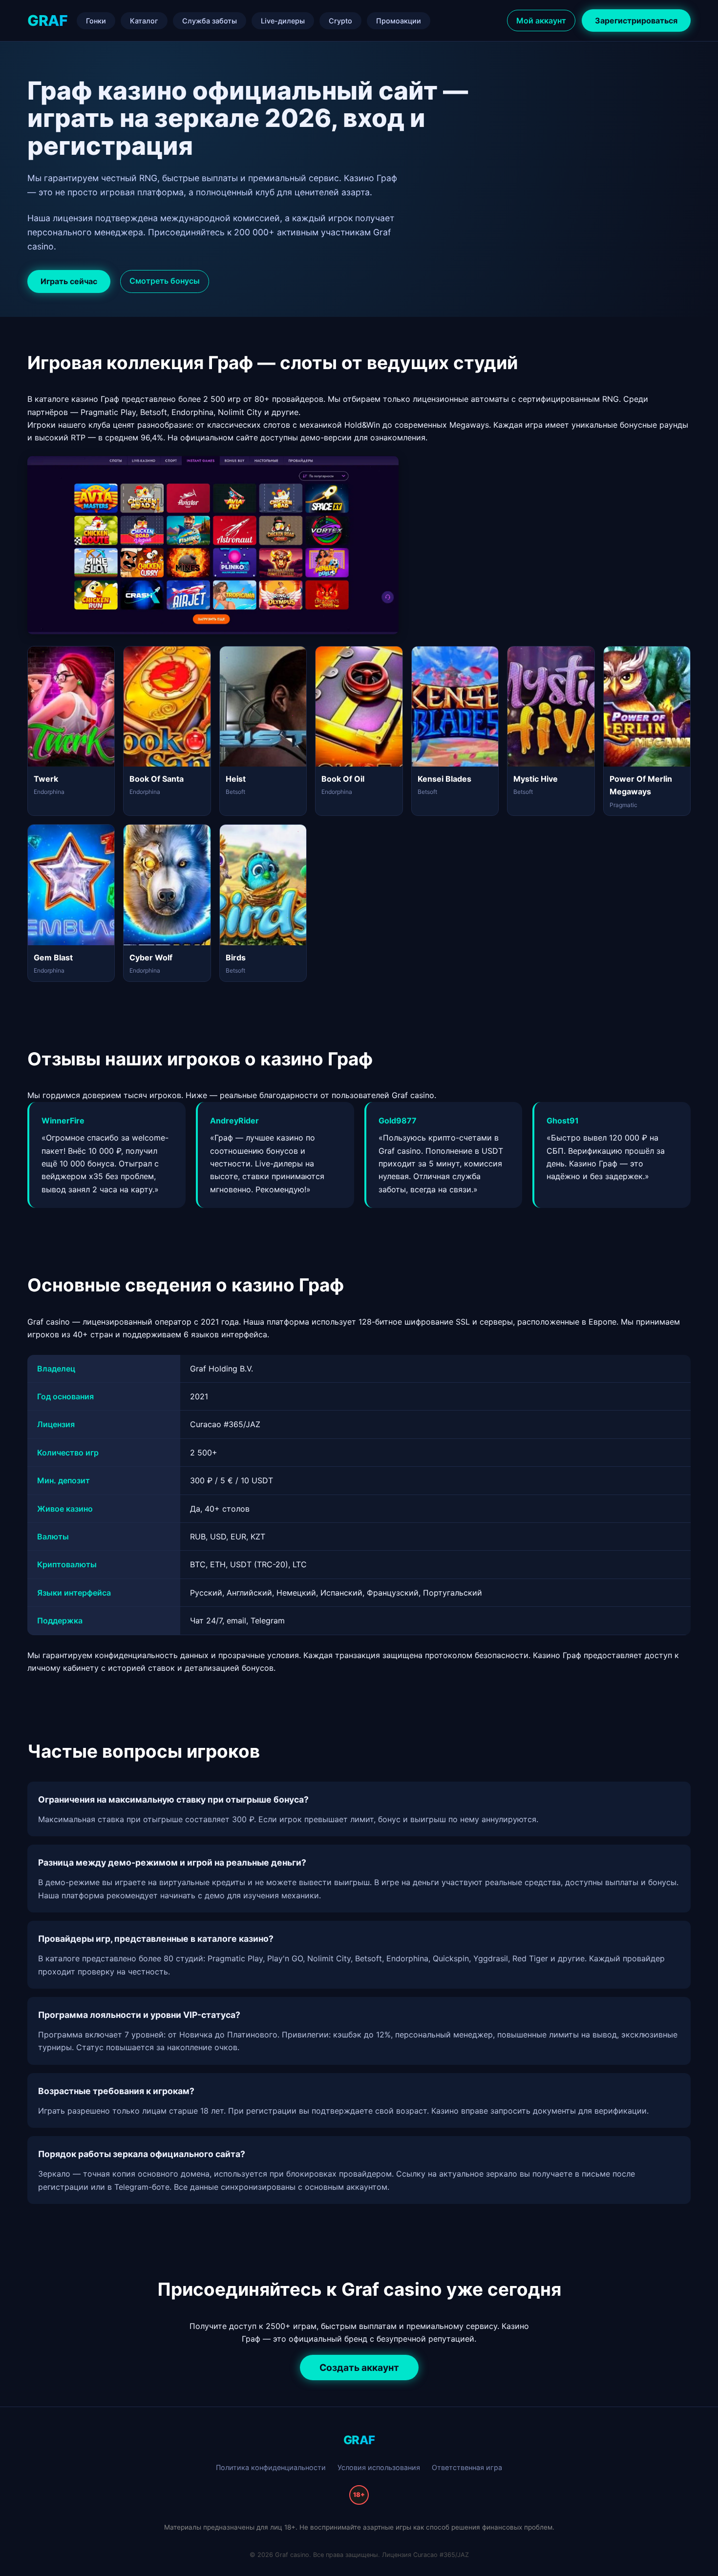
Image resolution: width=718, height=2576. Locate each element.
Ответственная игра (467, 2467)
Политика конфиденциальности (271, 2467)
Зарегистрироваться (636, 21)
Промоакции (399, 21)
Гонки (96, 21)
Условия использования (379, 2467)
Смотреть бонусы (165, 281)
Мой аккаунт (541, 21)
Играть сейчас (69, 281)
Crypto (340, 21)
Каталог (144, 21)
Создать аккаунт (359, 2368)
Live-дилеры (283, 21)
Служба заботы (210, 21)
